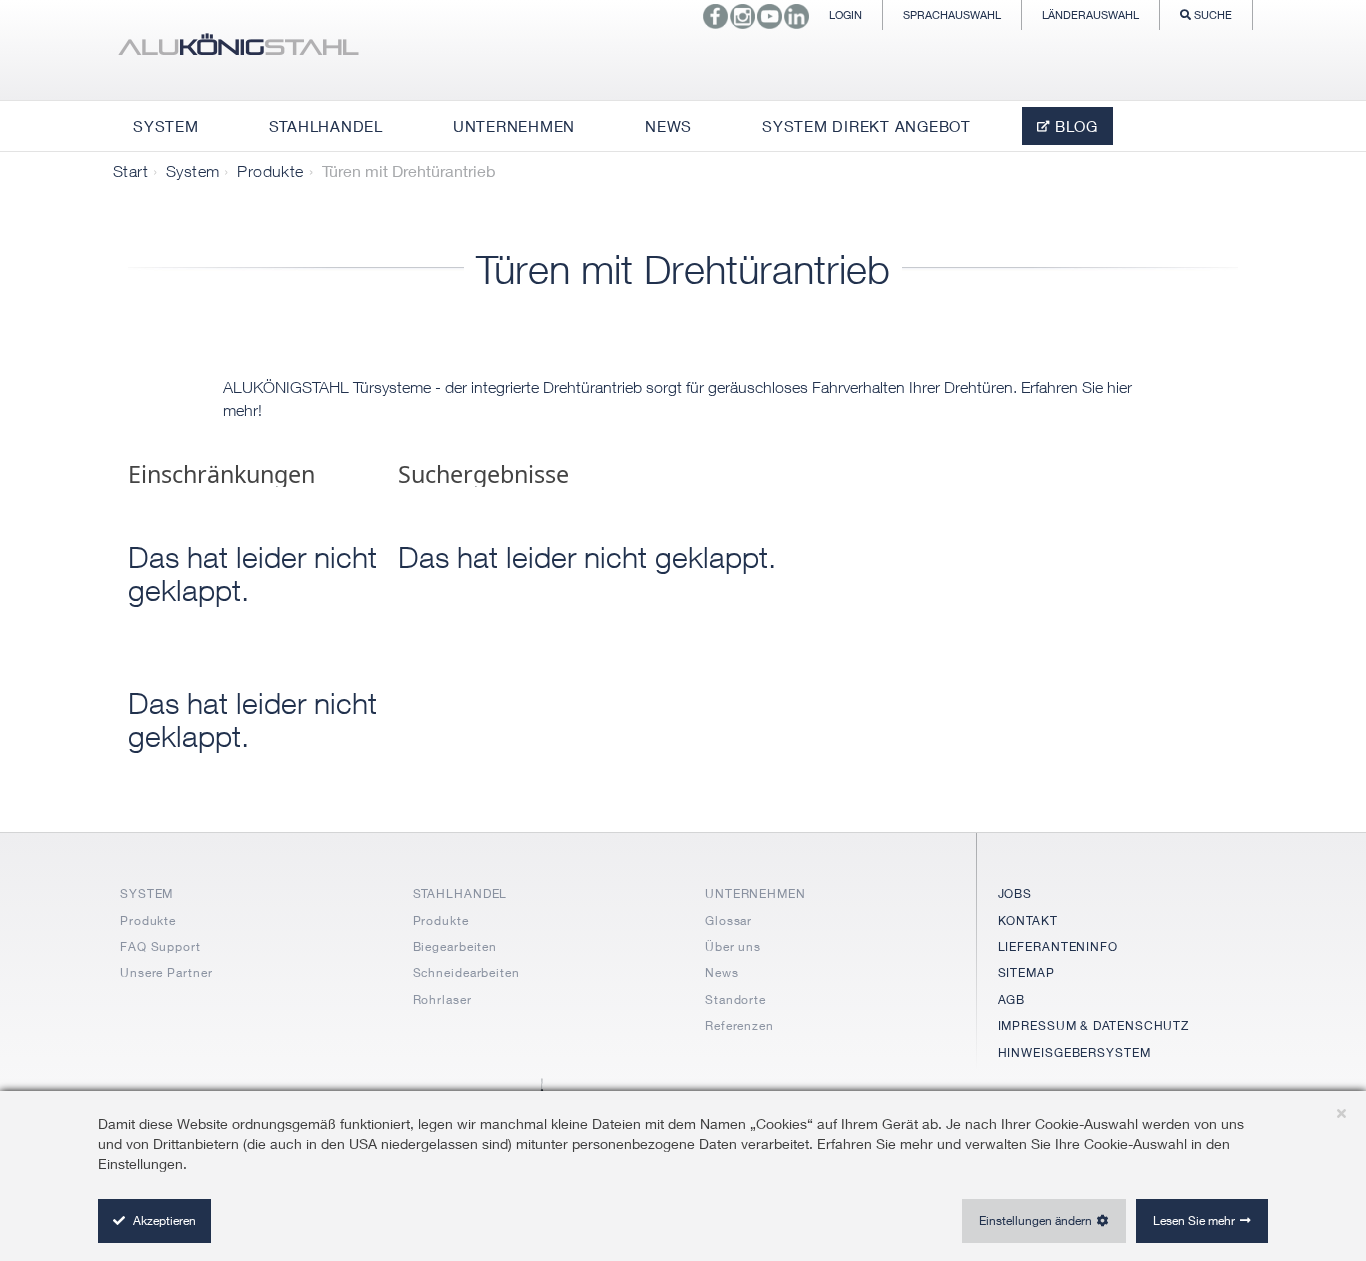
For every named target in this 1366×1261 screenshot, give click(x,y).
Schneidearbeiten (466, 972)
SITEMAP (1026, 972)
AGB (1012, 999)
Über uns (733, 946)
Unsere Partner (166, 972)
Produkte (270, 171)
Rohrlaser (442, 999)
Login (845, 14)
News (722, 972)
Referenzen (739, 1025)
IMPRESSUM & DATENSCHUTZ (1094, 1025)
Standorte (735, 999)
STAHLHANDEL (460, 893)
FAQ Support (160, 946)
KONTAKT (1028, 920)
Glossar (728, 920)
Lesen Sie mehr (1194, 1220)
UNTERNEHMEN (755, 893)
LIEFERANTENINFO (1058, 946)
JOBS (1015, 893)
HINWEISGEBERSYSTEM (1074, 1052)
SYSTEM (146, 893)
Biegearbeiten (455, 946)
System (192, 171)
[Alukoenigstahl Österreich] (238, 50)
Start (130, 171)
